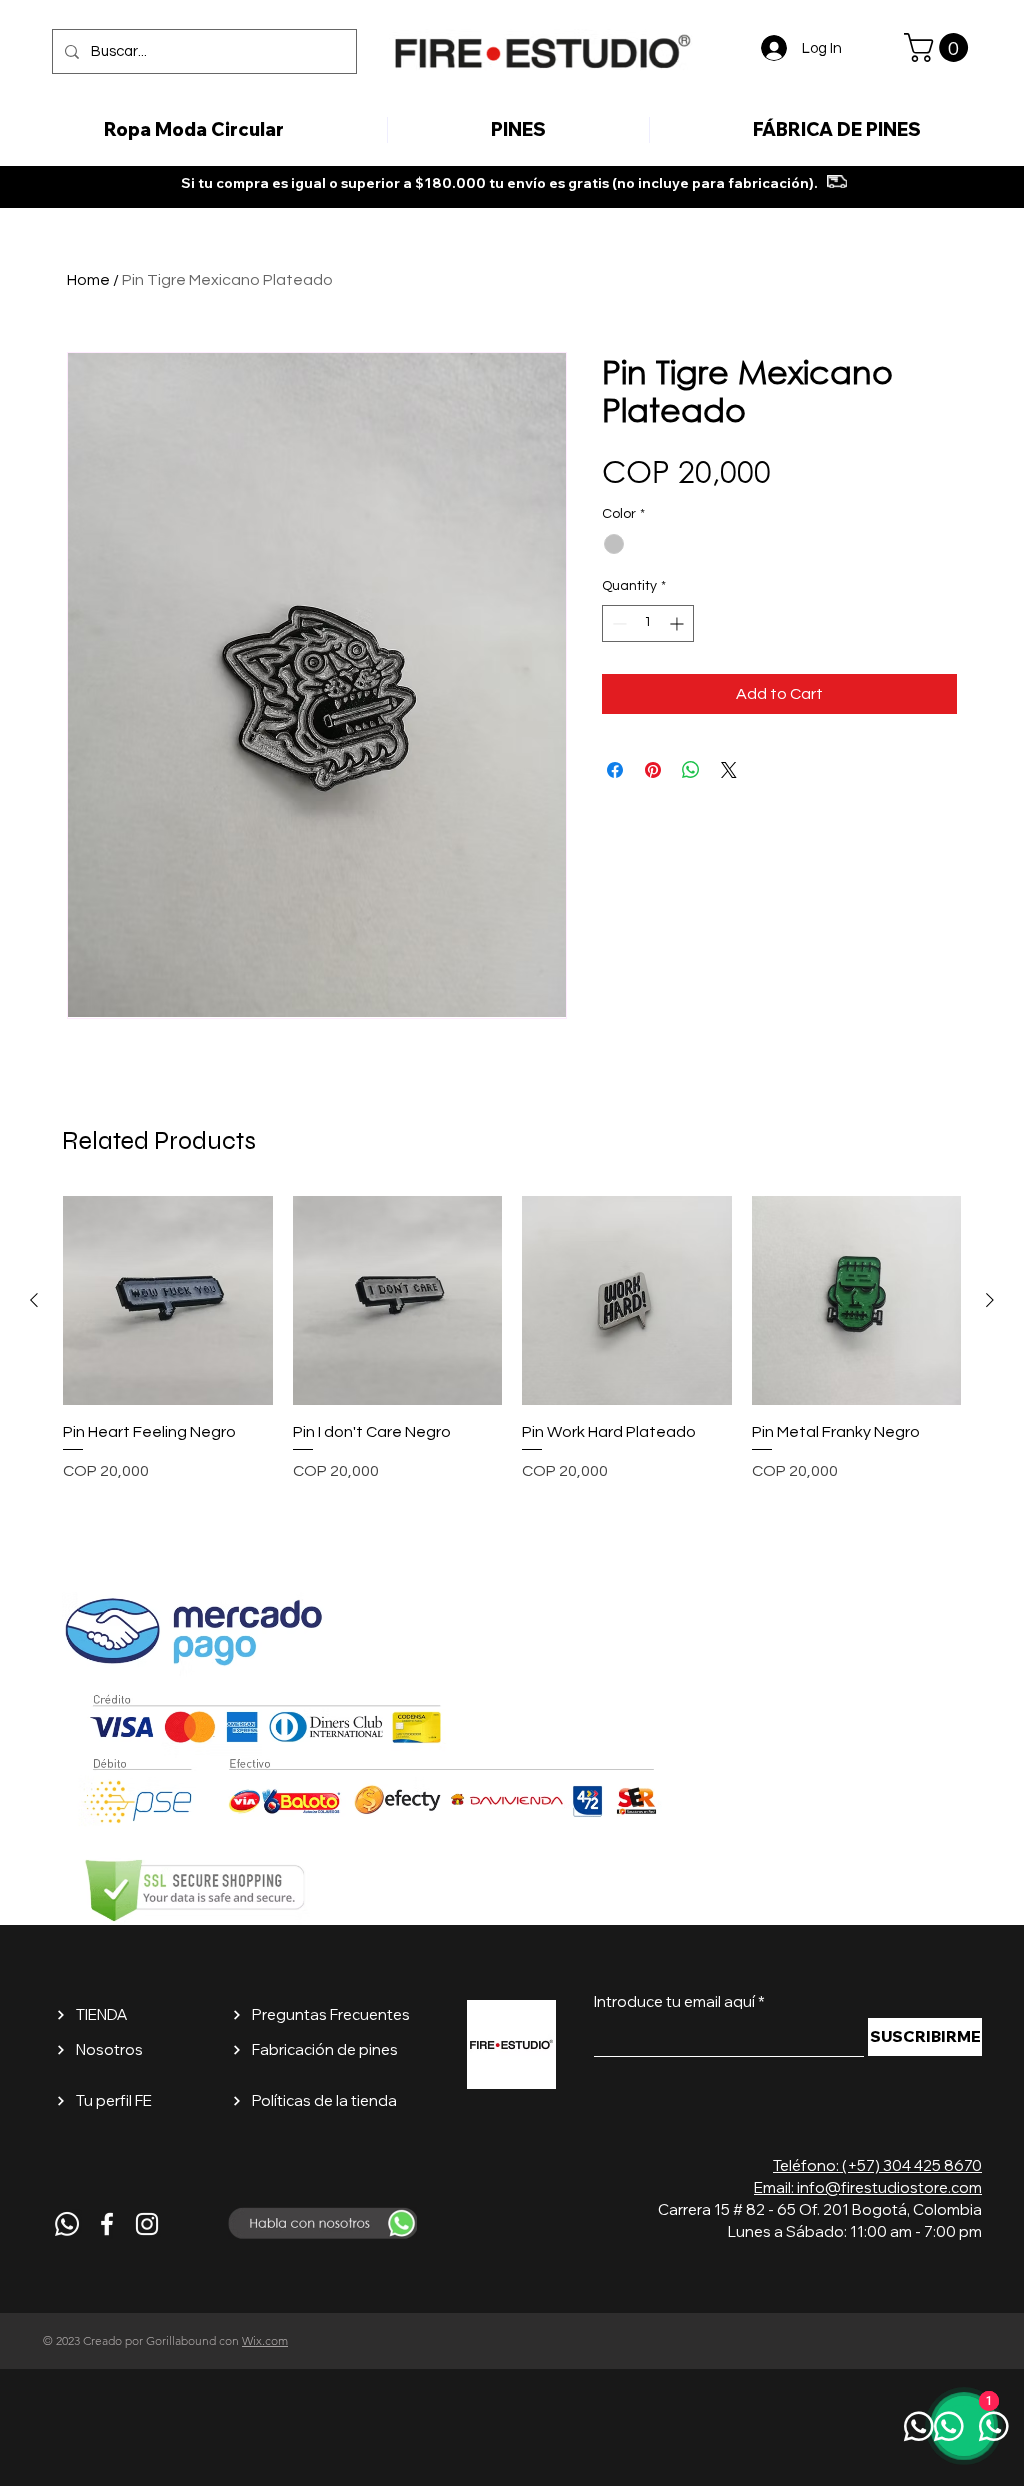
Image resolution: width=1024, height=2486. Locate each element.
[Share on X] (729, 770)
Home (88, 280)
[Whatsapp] (67, 2224)
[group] (512, 1351)
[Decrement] (617, 623)
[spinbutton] (648, 623)
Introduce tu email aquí (674, 2001)
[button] (939, 47)
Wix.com (265, 2340)
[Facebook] (107, 2224)
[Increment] (678, 623)
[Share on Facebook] (615, 770)
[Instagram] (147, 2224)
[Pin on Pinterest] (653, 770)
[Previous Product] (34, 1300)
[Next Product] (990, 1300)
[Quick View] (168, 1301)
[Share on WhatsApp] (691, 770)
